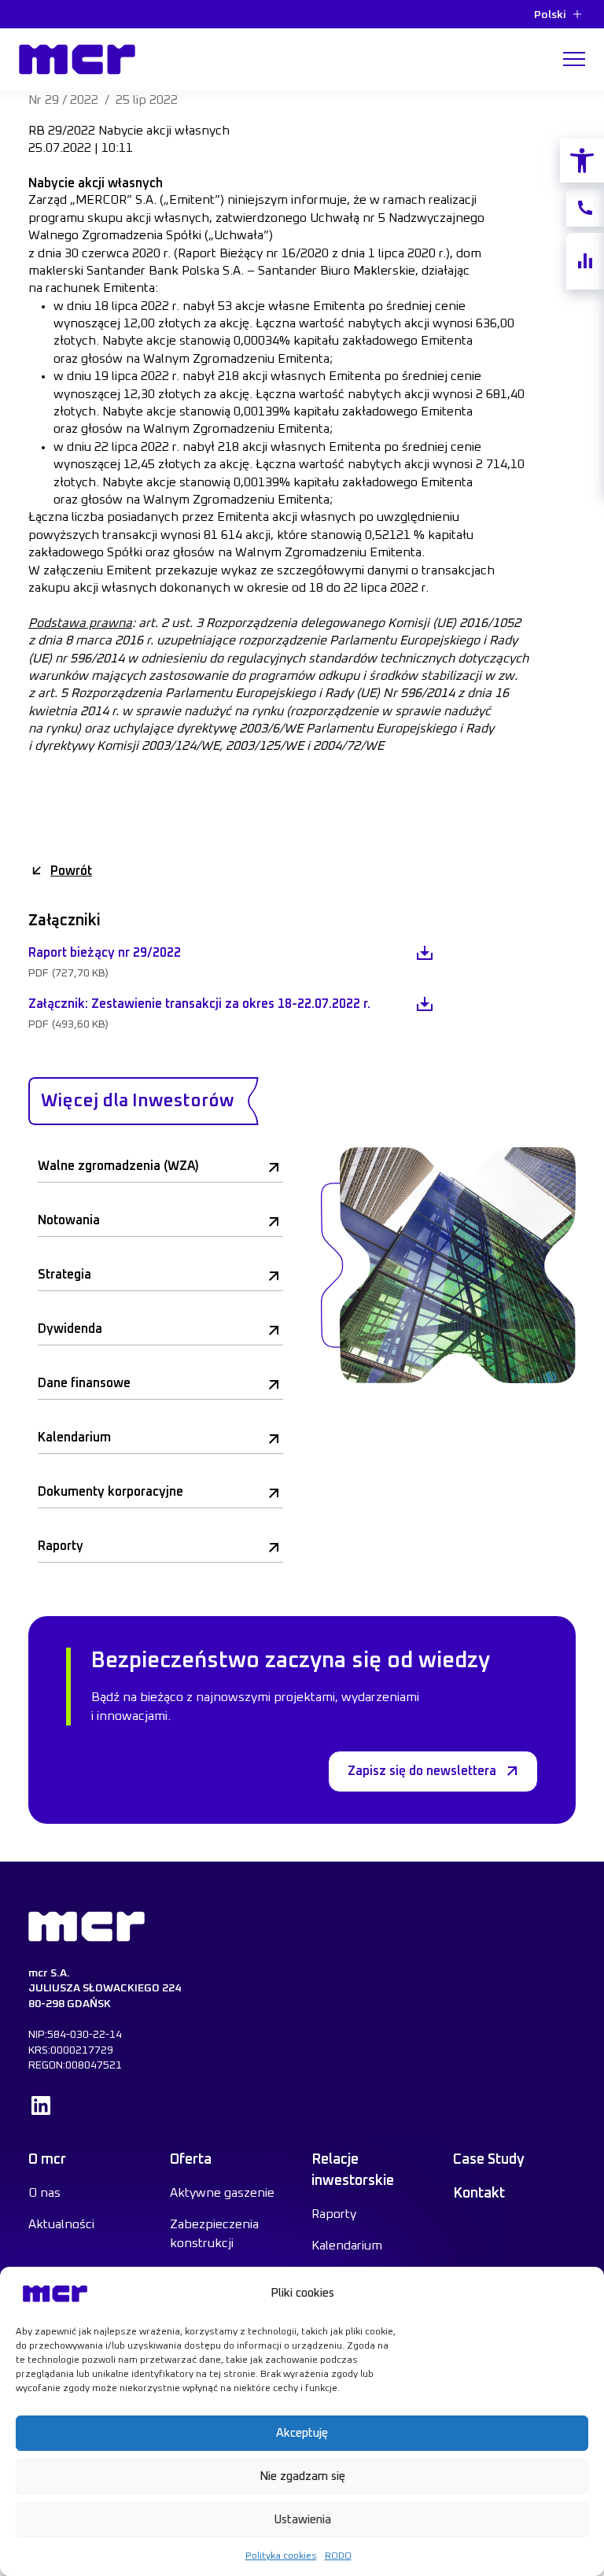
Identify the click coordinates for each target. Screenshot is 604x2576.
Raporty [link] (61, 1546)
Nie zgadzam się (302, 2476)
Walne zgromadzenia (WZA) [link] (118, 1166)
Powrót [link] (71, 871)
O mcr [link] (47, 2160)
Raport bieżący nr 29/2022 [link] (105, 953)
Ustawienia (302, 2520)
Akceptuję (302, 2433)
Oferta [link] (191, 2160)
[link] (582, 161)
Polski (550, 15)
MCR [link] (36, 40)
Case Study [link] (489, 2160)
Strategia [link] (64, 1275)
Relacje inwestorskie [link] (353, 2170)
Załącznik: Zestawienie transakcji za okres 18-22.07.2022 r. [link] (199, 1004)
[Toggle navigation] (574, 59)
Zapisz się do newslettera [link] (422, 1771)
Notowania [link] (69, 1220)
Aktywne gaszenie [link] (222, 2193)
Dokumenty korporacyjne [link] (110, 1492)
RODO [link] (338, 2556)
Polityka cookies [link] (281, 2556)
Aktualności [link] (61, 2224)
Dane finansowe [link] (84, 1383)
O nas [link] (44, 2193)
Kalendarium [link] (74, 1437)
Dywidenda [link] (70, 1329)
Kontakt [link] (479, 2194)
